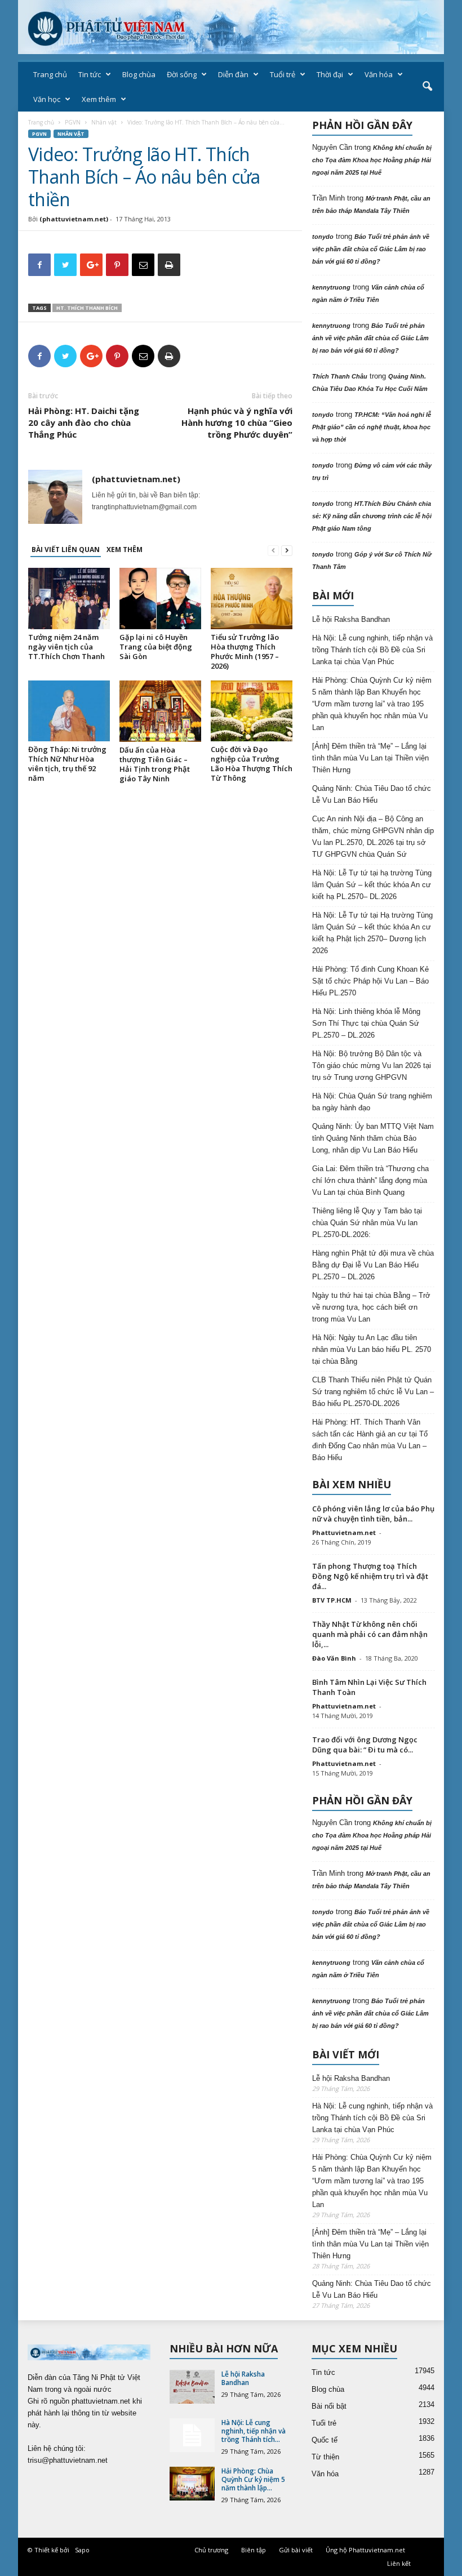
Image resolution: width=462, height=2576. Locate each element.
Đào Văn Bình (334, 1658)
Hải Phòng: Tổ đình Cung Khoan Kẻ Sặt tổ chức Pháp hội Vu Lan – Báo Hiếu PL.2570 (370, 981)
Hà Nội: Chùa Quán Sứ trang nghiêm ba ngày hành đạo (372, 1102)
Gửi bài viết (296, 2550)
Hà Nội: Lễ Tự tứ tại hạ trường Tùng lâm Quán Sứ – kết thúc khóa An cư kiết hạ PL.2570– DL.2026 (372, 885)
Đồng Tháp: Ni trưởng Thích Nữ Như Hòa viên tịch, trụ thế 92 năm (67, 764)
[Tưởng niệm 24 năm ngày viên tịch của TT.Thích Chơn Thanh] (69, 598)
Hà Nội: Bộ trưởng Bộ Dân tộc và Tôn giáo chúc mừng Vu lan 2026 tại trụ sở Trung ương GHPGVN (372, 1065)
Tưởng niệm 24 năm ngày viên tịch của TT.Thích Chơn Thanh (66, 647)
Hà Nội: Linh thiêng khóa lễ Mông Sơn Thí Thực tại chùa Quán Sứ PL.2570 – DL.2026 (366, 1023)
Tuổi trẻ (283, 74)
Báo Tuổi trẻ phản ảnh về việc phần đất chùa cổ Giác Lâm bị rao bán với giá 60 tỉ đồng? (371, 249)
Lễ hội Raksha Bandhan (351, 619)
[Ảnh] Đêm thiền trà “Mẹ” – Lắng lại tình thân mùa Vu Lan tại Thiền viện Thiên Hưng (370, 758)
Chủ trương (211, 2550)
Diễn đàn (233, 74)
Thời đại (330, 74)
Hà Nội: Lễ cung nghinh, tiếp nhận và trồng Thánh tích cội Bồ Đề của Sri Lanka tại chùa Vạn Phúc (372, 650)
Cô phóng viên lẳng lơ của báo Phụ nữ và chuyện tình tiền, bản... (373, 1514)
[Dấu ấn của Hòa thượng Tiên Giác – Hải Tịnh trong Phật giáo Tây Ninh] (160, 711)
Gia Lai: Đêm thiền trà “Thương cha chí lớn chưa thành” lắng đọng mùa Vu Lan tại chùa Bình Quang (370, 1180)
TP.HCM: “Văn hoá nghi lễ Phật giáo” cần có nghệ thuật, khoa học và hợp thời (372, 427)
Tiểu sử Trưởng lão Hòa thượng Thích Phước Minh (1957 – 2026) (245, 651)
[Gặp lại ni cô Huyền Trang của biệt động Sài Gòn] (160, 598)
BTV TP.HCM (332, 1600)
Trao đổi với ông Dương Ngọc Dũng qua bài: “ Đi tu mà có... (365, 1745)
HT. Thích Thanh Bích (87, 308)
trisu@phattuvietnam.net (68, 2460)
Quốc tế (325, 2440)
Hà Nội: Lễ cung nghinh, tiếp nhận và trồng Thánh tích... (254, 2431)
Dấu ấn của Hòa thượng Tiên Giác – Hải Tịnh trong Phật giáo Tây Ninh (155, 764)
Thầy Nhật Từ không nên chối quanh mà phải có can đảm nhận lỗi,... (370, 1634)
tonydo (323, 237)
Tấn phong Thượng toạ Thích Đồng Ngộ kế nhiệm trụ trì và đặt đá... (370, 1576)
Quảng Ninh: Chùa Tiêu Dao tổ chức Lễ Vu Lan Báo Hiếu (372, 794)
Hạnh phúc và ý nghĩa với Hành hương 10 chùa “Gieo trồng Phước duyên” (237, 422)
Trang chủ (50, 74)
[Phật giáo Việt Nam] (231, 27)
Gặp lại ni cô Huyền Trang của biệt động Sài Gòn (156, 647)
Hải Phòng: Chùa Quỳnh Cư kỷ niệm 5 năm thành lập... (253, 2479)
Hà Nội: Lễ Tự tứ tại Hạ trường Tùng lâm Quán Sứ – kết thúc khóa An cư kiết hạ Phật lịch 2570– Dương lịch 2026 (372, 933)
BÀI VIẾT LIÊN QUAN (66, 550)
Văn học (47, 99)
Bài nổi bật (329, 2406)
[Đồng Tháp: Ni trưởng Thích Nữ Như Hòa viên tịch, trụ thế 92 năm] (69, 711)
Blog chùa (139, 74)
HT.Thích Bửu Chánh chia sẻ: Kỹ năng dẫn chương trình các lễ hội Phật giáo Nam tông (372, 516)
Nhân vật (104, 122)
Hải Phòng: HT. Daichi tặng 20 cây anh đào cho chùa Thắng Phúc (84, 422)
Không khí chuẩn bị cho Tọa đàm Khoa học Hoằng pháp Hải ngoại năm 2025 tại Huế (372, 160)
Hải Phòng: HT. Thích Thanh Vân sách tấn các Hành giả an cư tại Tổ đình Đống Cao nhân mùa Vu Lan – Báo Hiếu (370, 1440)
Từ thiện (325, 2457)
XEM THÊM (125, 550)
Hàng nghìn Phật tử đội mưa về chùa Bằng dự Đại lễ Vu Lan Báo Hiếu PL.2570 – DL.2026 (373, 1265)
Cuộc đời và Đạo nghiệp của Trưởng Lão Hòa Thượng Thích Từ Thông (252, 764)
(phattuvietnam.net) (74, 219)
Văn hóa (379, 74)
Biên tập (254, 2550)
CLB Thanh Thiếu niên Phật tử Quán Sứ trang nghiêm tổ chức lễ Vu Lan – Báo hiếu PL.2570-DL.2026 (373, 1392)
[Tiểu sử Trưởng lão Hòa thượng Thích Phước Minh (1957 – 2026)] (252, 598)
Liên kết (399, 2563)
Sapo (82, 2550)
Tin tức (90, 74)
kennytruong (331, 287)
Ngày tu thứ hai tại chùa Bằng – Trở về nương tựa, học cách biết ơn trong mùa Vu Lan (371, 1307)
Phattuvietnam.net (344, 1532)
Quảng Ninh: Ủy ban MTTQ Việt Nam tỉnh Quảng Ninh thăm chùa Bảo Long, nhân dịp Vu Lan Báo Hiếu (373, 1138)
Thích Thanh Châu (340, 376)
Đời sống (182, 74)
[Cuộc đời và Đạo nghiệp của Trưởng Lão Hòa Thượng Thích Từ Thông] (252, 711)
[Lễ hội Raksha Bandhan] (192, 2387)
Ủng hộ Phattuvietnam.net (365, 2550)
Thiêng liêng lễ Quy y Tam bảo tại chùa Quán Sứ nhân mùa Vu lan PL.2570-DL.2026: (367, 1223)
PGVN (73, 122)
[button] (427, 87)
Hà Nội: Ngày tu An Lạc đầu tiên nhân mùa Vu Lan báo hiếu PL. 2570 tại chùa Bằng (372, 1349)
